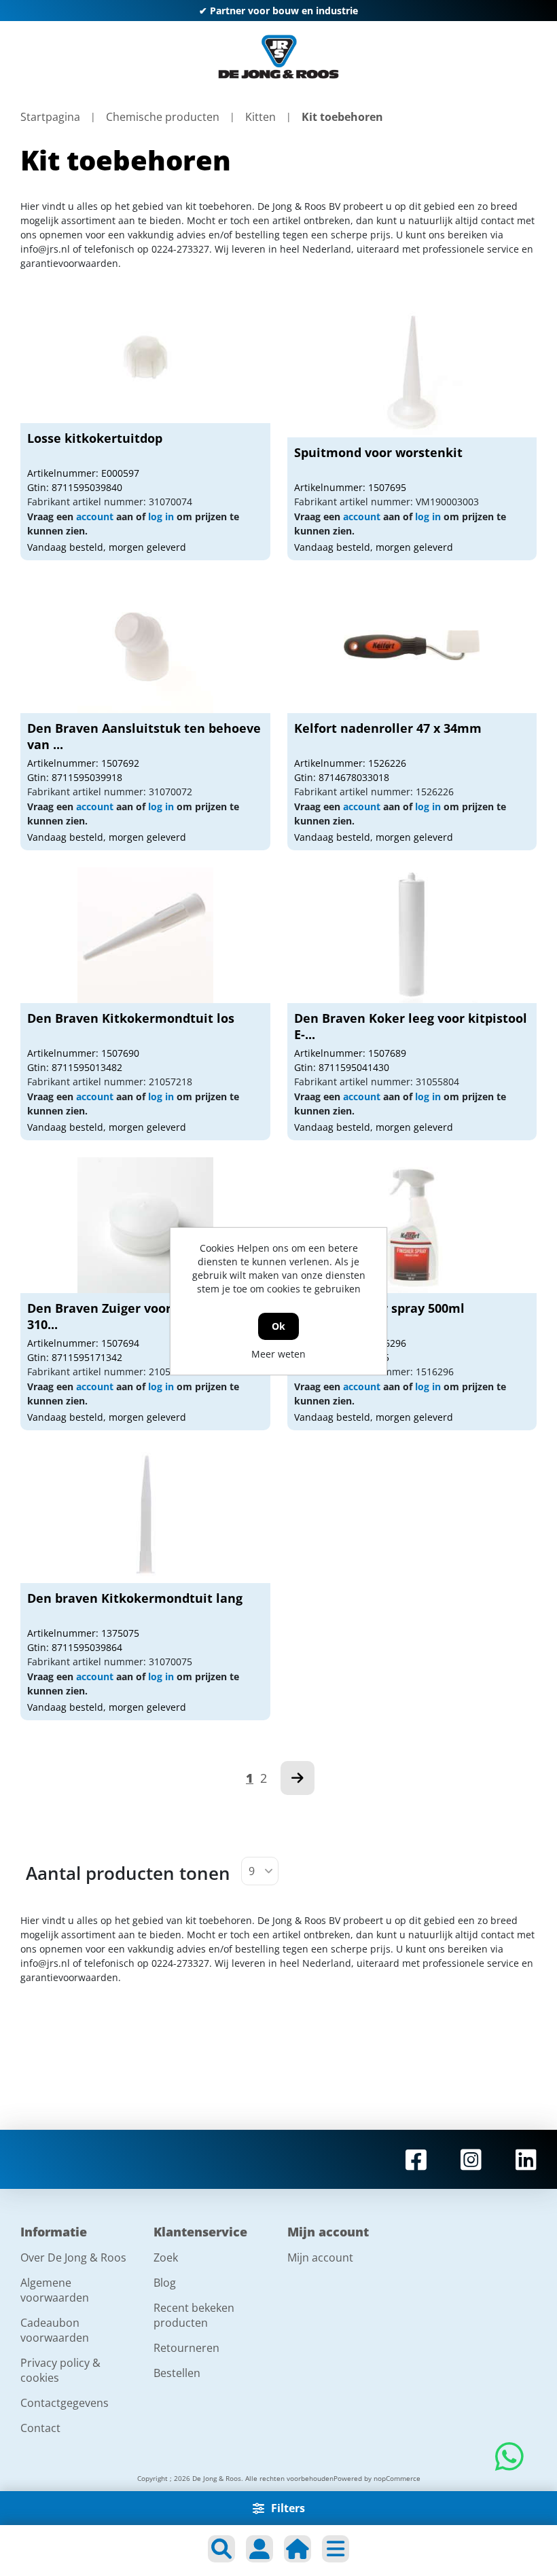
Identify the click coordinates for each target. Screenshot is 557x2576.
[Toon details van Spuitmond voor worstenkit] (412, 369)
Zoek (166, 2257)
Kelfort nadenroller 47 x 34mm (388, 728)
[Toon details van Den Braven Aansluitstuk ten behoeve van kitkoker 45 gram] (145, 645)
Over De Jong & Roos (73, 2257)
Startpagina (50, 117)
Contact (40, 2428)
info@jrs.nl (45, 249)
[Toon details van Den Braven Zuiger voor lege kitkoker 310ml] (145, 1225)
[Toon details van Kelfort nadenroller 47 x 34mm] (412, 645)
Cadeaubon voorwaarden (55, 2330)
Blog (165, 2283)
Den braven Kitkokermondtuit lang (135, 1598)
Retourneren (186, 2348)
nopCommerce (397, 2478)
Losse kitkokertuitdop (95, 438)
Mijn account (320, 2257)
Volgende (298, 1778)
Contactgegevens (65, 2403)
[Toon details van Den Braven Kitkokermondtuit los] (145, 935)
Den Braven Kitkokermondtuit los (131, 1018)
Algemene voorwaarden (55, 2290)
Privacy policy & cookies (60, 2370)
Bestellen (177, 2373)
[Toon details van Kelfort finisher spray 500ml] (412, 1225)
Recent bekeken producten (194, 2315)
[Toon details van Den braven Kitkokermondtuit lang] (145, 1515)
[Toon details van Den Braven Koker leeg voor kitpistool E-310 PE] (412, 935)
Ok (278, 1326)
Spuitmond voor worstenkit (378, 452)
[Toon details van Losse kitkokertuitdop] (145, 355)
